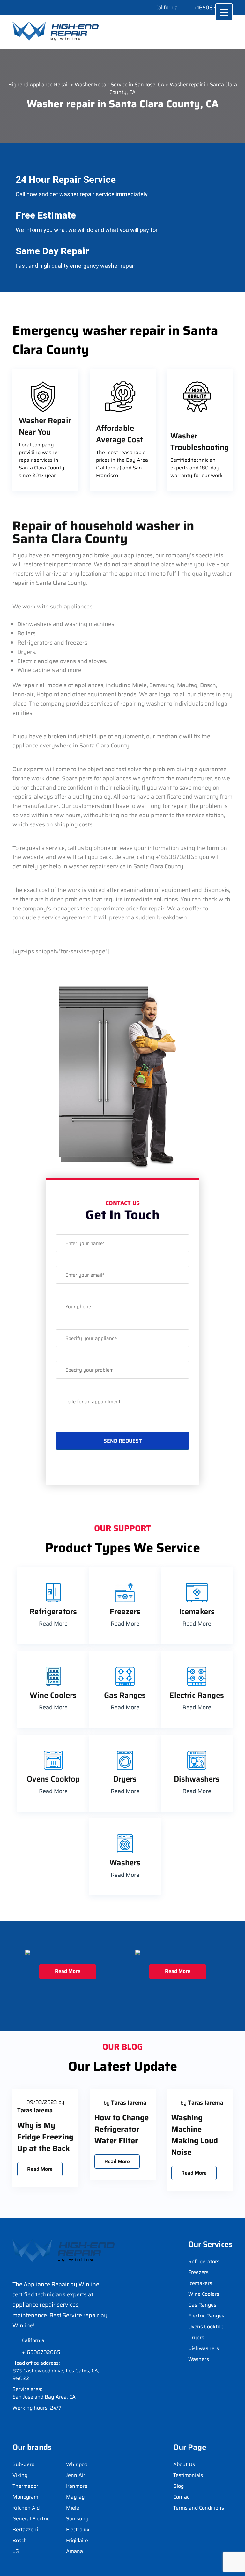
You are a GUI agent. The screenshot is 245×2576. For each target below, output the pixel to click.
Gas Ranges (202, 2305)
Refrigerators (204, 2262)
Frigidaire (77, 2541)
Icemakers (200, 2283)
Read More (53, 1624)
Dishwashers (204, 2348)
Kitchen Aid (26, 2508)
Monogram (25, 2497)
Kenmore (77, 2486)
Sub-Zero (23, 2464)
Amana (74, 2551)
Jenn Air (76, 2475)
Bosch (20, 2541)
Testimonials (188, 2475)
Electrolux (78, 2530)
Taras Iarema (35, 2110)
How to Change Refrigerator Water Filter (122, 2129)
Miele (73, 2508)
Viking (20, 2475)
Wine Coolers (204, 2294)
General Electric (31, 2519)
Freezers (198, 2272)
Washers (199, 2359)
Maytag (75, 2497)
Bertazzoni (25, 2530)
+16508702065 (213, 8)
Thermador (25, 2486)
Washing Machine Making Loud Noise (195, 2135)
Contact (182, 2497)
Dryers (196, 2338)
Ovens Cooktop (206, 2327)
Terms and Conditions (199, 2508)
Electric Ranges (206, 2316)
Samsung (77, 2519)
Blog (178, 2486)
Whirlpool (77, 2464)
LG (16, 2551)
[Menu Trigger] (224, 12)
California (167, 8)
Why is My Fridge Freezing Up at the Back (45, 2137)
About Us (184, 2464)
